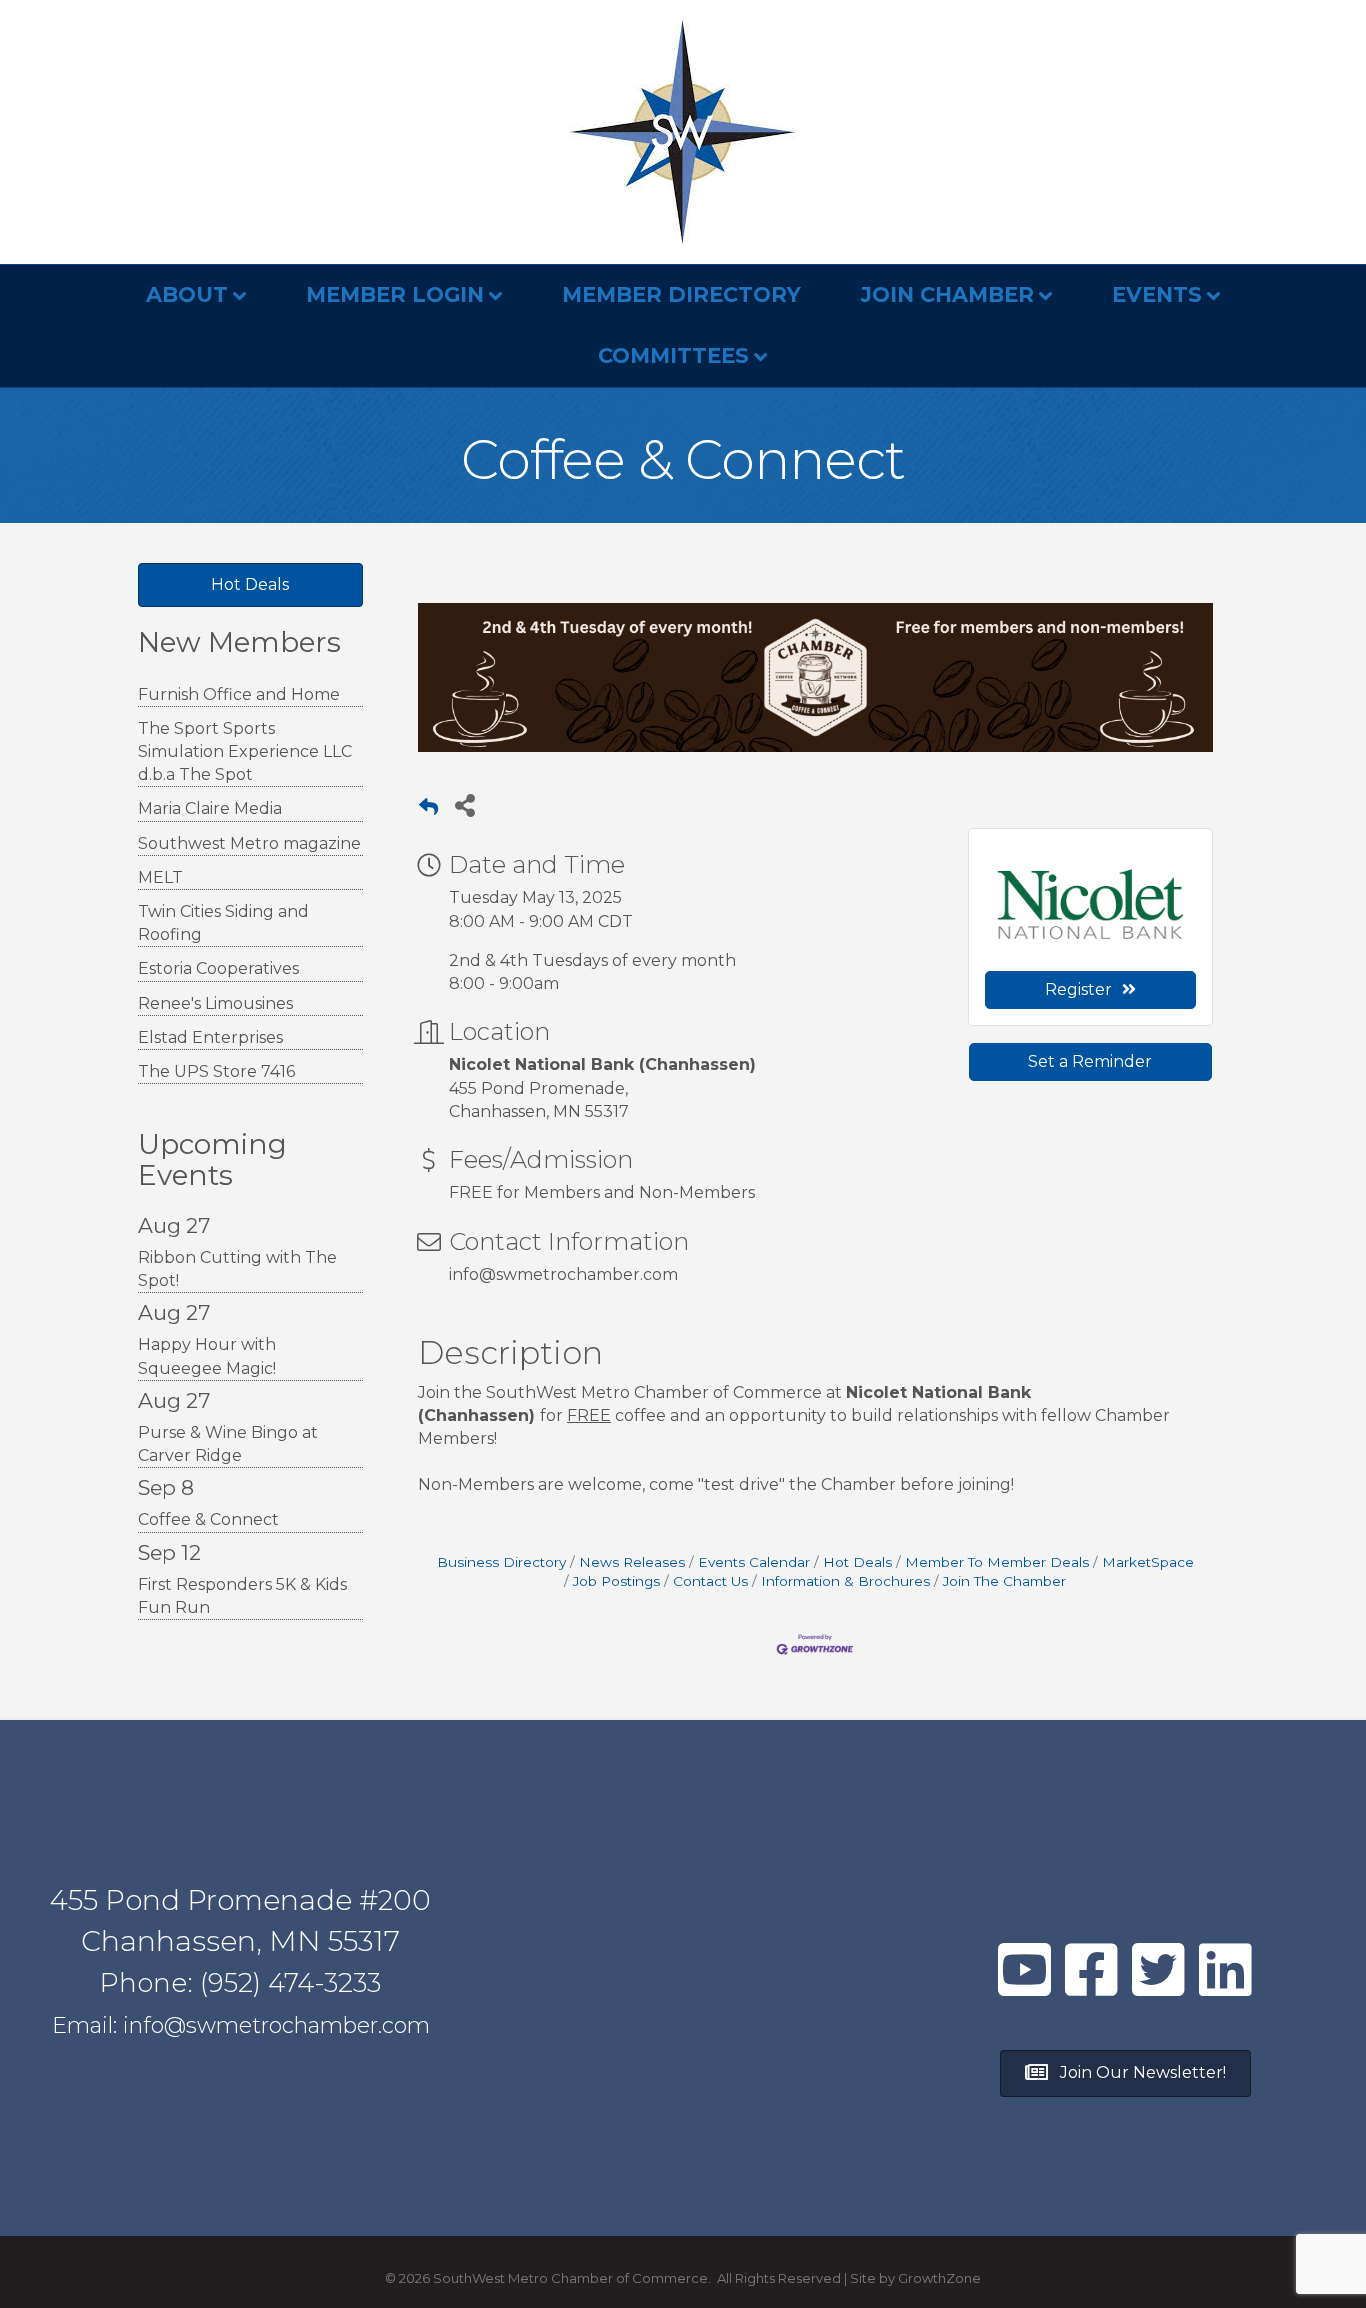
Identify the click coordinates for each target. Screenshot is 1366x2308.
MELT (160, 877)
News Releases (632, 1562)
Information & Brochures (845, 1581)
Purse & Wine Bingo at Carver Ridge (228, 1444)
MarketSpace (1148, 1562)
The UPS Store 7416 (216, 1071)
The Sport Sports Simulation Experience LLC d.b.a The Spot (245, 751)
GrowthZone (939, 2278)
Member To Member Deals (997, 1562)
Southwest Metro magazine (249, 843)
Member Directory (681, 294)
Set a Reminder (1090, 1061)
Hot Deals (857, 1562)
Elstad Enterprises (210, 1037)
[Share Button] (465, 804)
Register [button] (1078, 989)
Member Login (395, 294)
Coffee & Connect (208, 1519)
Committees (673, 355)
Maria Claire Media (210, 808)
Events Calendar (754, 1562)
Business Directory (501, 1562)
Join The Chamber (1004, 1581)
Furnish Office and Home (239, 694)
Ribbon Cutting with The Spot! (237, 1269)
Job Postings (616, 1581)
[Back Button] (428, 810)
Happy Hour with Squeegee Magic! (207, 1356)
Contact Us (710, 1581)
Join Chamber (947, 294)
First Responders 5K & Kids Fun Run (242, 1596)
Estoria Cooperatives (218, 968)
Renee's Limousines (215, 1003)
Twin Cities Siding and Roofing (223, 923)
